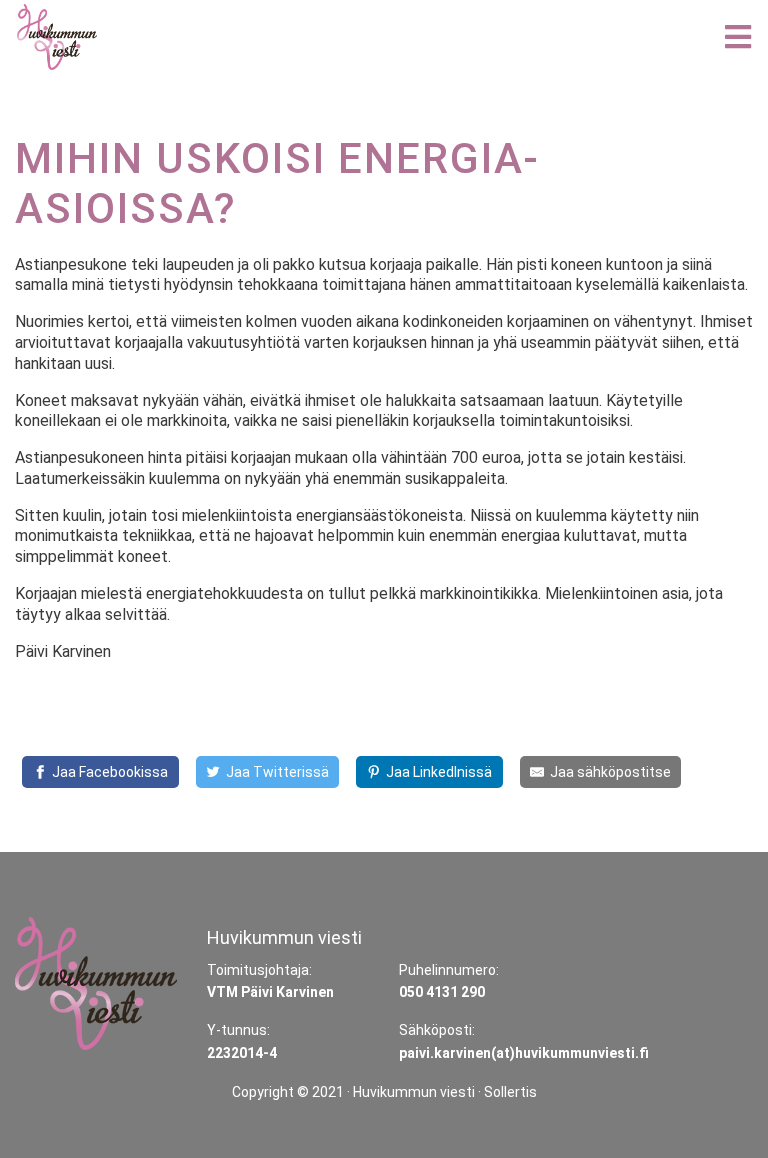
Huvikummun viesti (414, 1092)
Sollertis (510, 1092)
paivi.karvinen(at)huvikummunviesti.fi (524, 1053)
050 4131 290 (442, 992)
